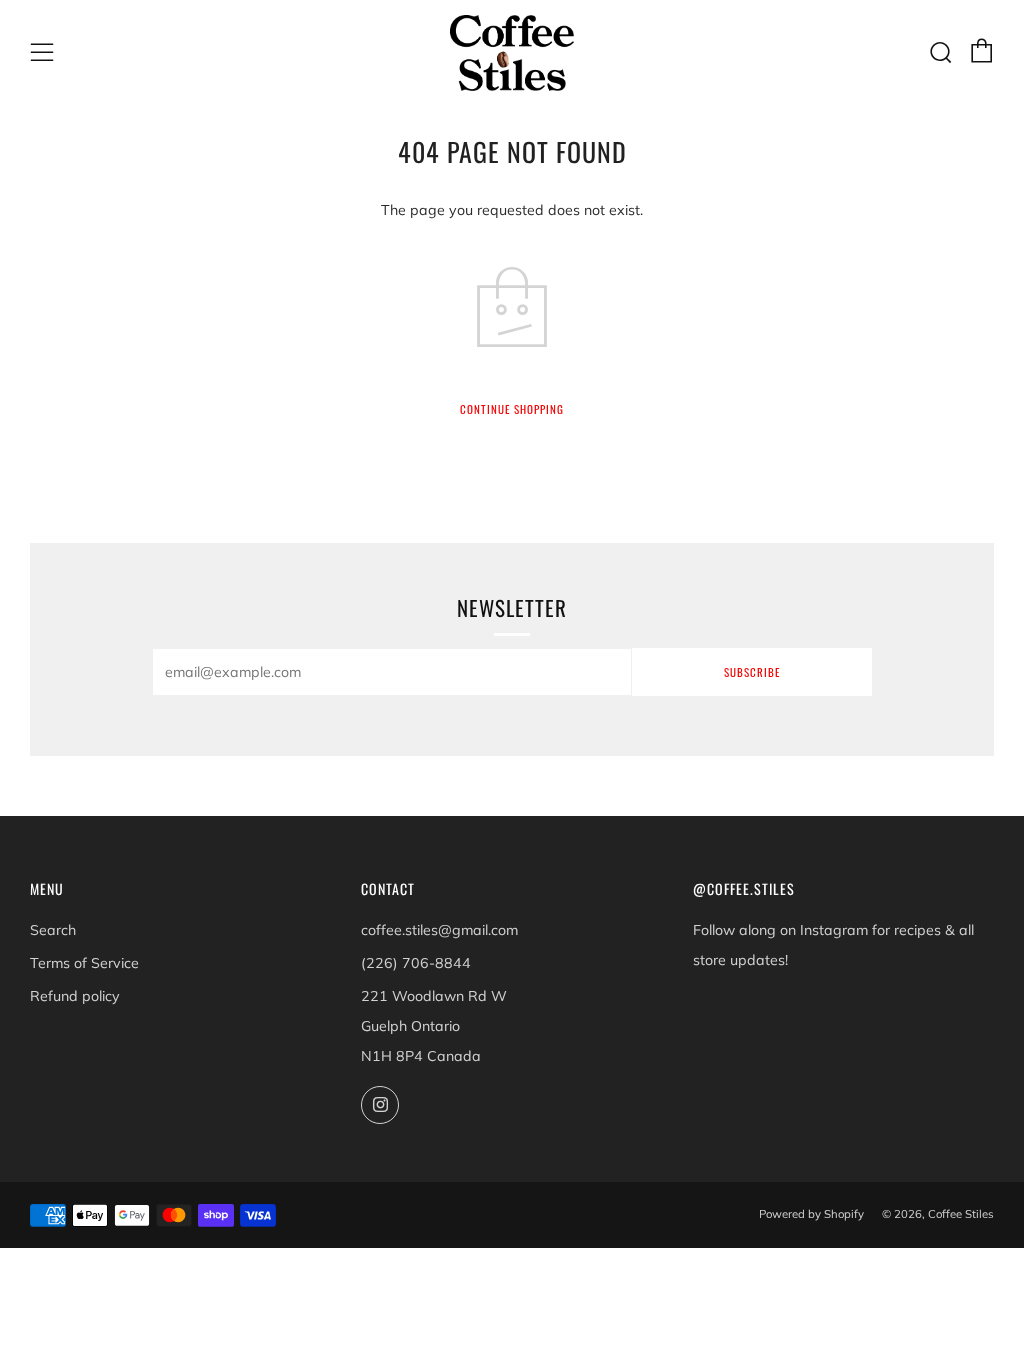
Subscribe (752, 672)
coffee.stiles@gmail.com (439, 930)
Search (53, 930)
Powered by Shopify (811, 1214)
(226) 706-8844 (416, 963)
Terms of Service (84, 963)
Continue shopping (512, 409)
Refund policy (75, 996)
